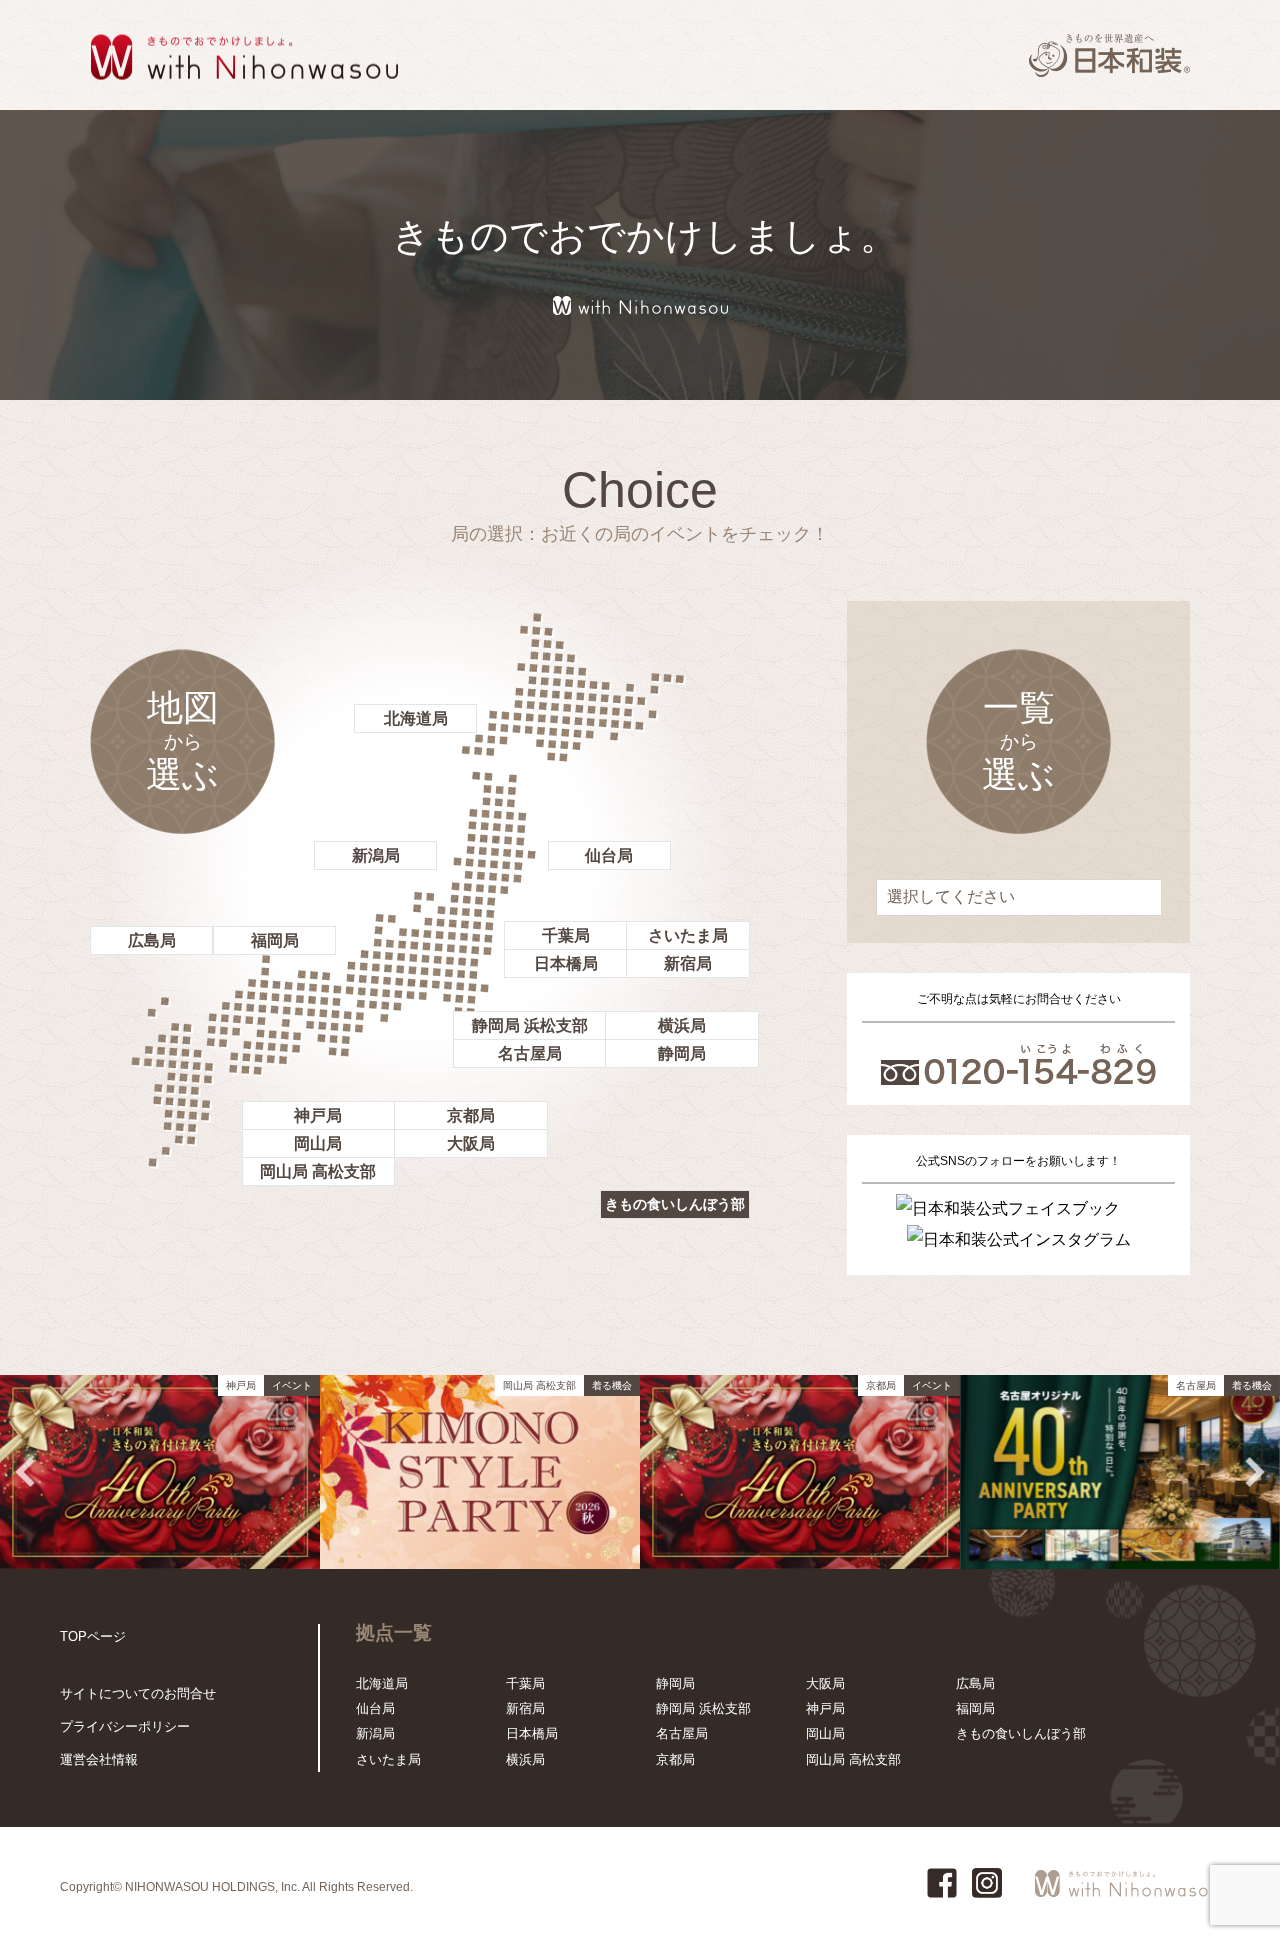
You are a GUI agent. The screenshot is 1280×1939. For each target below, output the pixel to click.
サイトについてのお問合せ (138, 1693)
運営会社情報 (99, 1759)
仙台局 (609, 855)
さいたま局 (688, 935)
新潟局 (376, 855)
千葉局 (566, 935)
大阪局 (471, 1143)
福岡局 (275, 940)
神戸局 (318, 1115)
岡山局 (318, 1143)
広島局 (152, 940)
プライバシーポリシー (125, 1726)
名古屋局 (530, 1053)
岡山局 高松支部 (318, 1171)
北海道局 (416, 718)
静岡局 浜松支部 (530, 1025)
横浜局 (682, 1025)
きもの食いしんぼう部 (675, 1204)
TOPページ (93, 1636)
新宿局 (688, 963)
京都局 (471, 1115)
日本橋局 (566, 963)
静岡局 (682, 1053)
